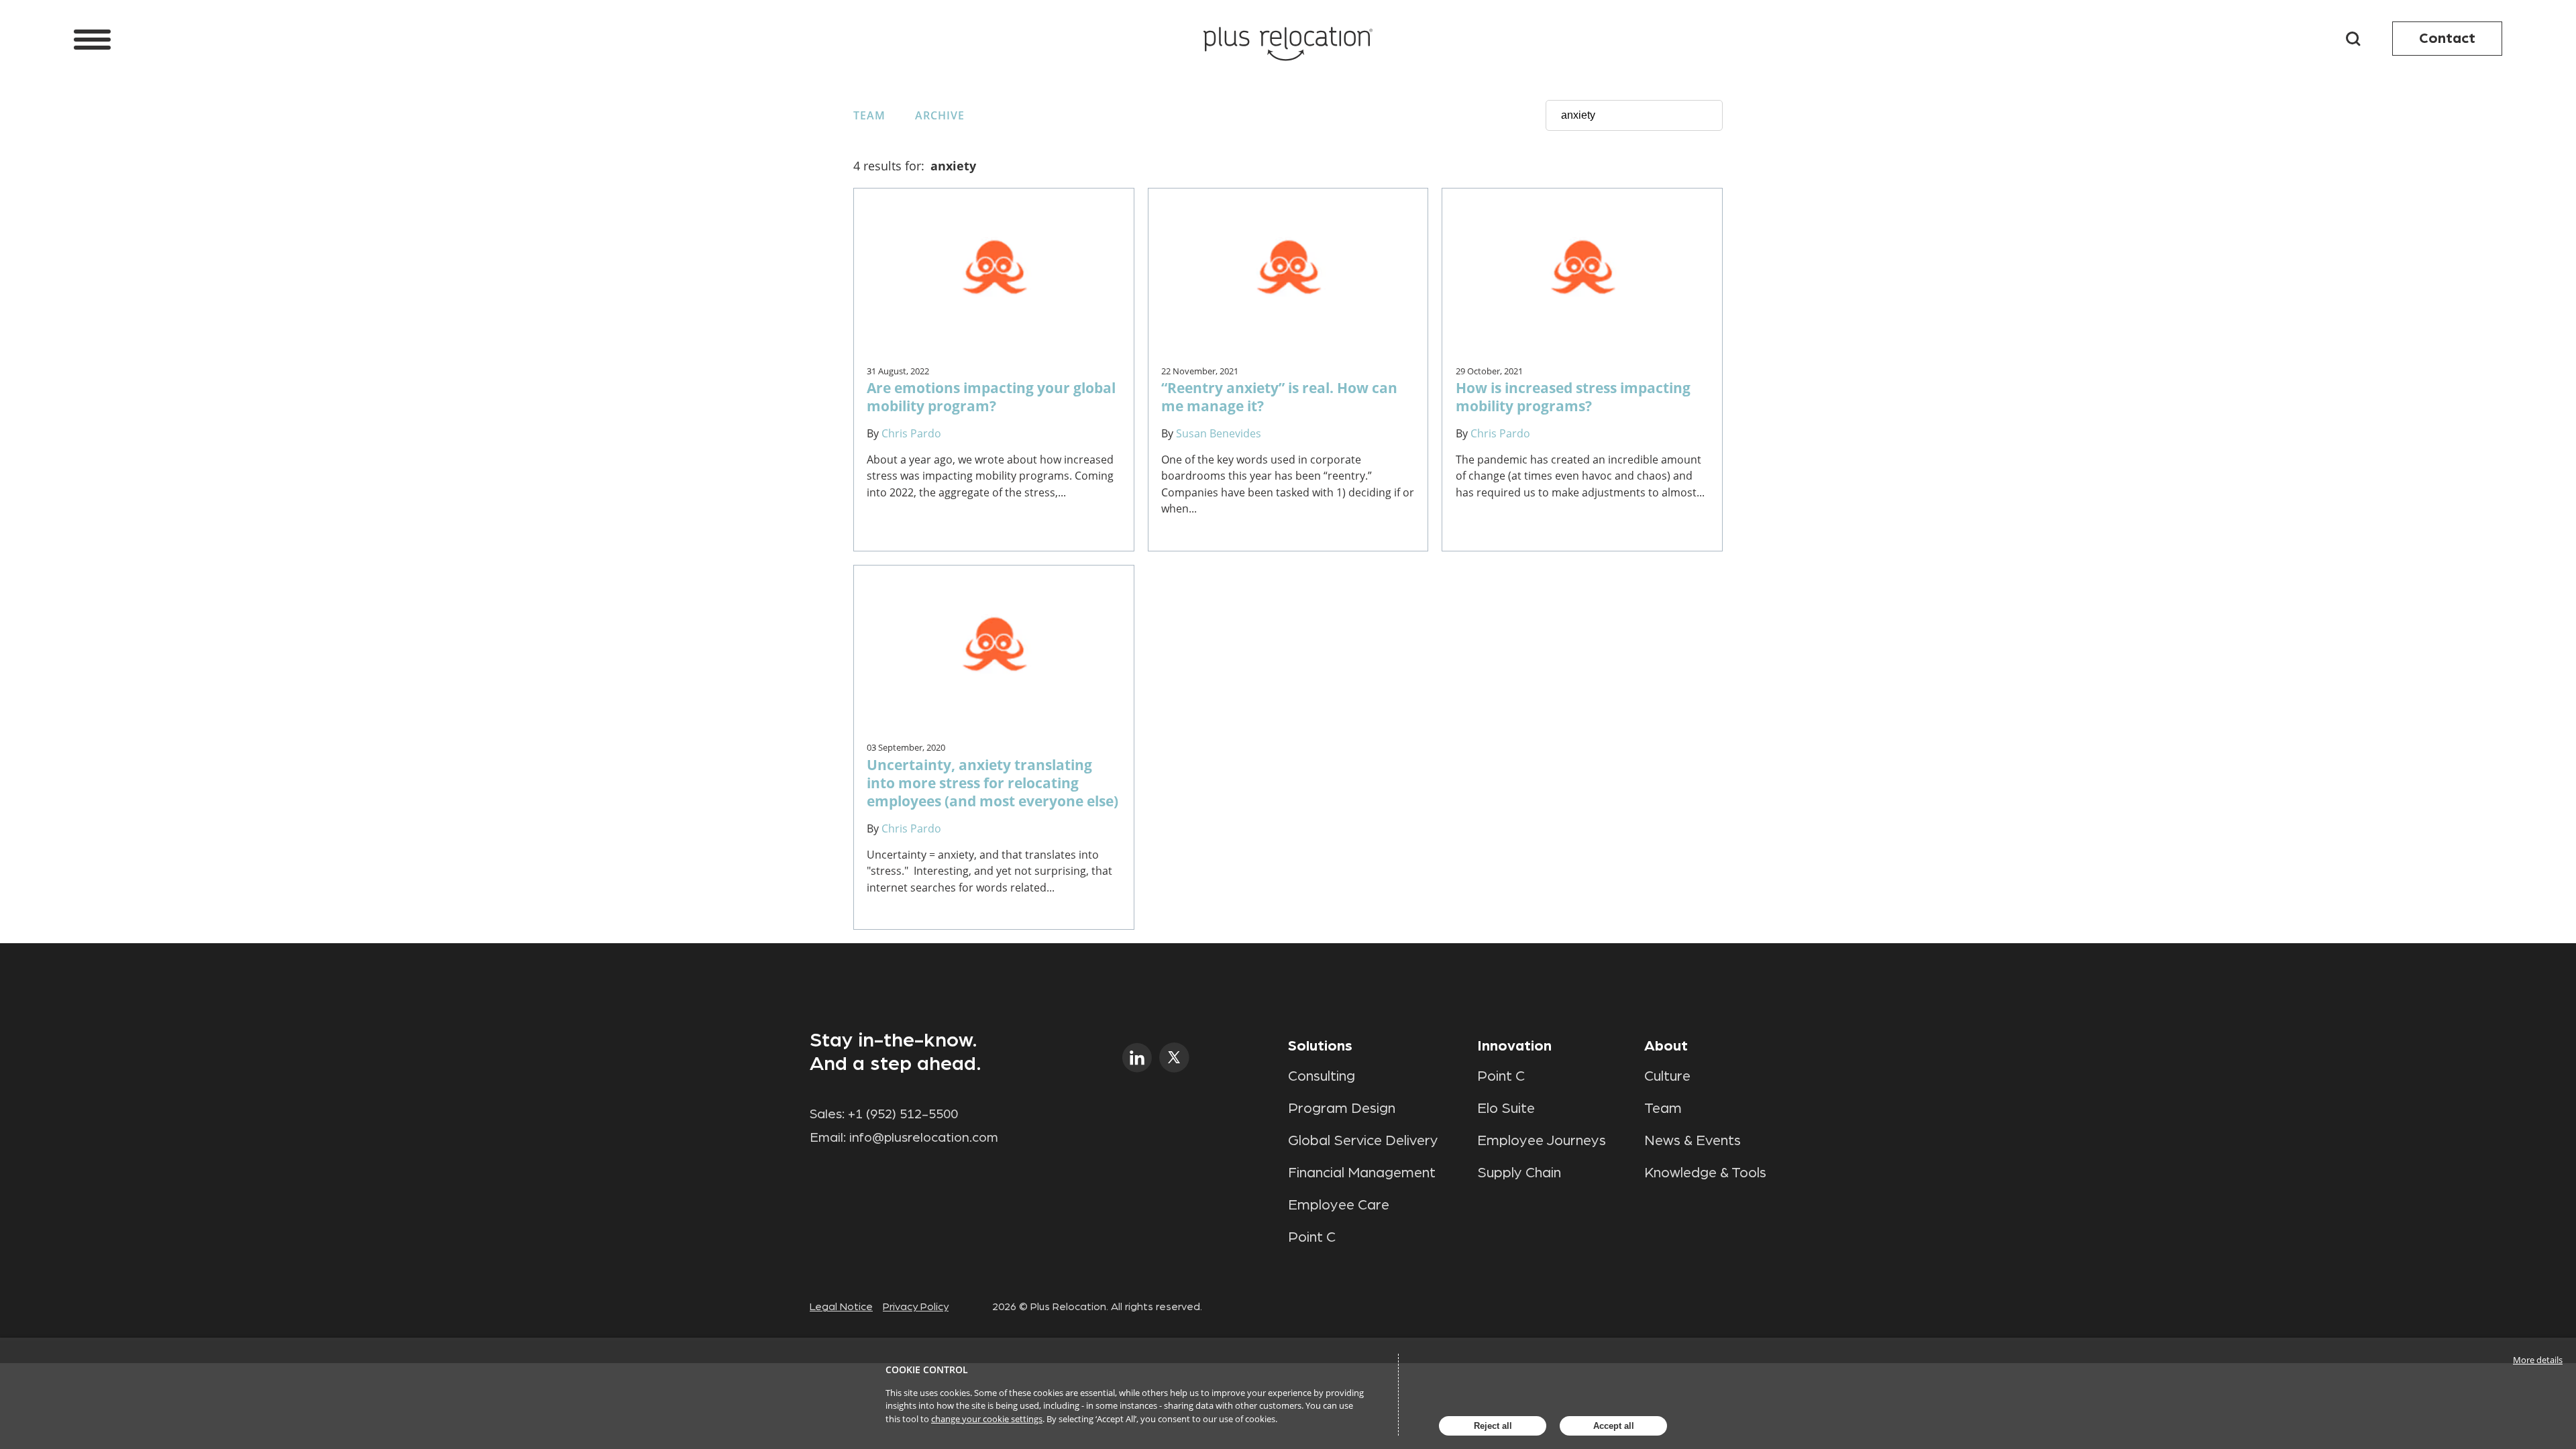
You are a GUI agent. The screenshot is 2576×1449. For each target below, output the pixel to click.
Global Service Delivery (1363, 1140)
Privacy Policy (916, 1307)
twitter (1174, 1058)
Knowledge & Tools (1705, 1173)
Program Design (1342, 1108)
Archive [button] (940, 115)
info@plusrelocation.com (924, 1138)
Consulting (1322, 1076)
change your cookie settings (987, 1419)
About (1666, 1046)
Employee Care (1339, 1205)
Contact (2447, 38)
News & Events (1693, 1140)
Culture (1667, 1076)
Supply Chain (1519, 1173)
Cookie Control (927, 1370)
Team (869, 115)
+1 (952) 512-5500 (903, 1114)
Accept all (1614, 1426)
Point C (1312, 1237)
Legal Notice (841, 1307)
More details (2538, 1360)
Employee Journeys (1542, 1140)
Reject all (1493, 1426)
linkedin (1137, 1058)
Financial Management (1362, 1173)
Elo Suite (1506, 1108)
